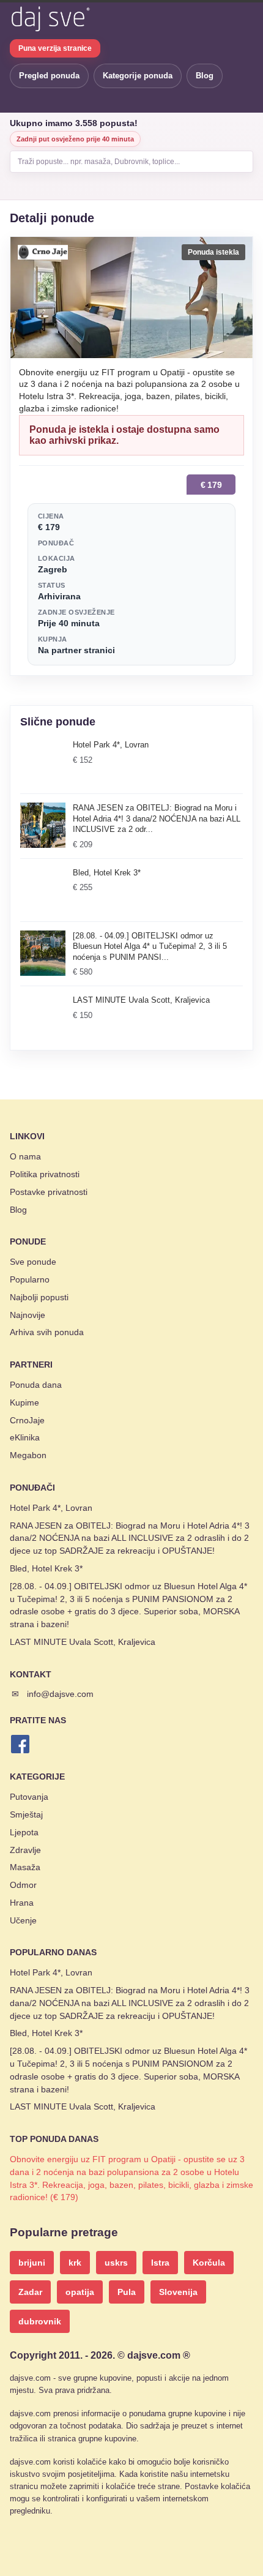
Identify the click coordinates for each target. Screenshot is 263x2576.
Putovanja (29, 1797)
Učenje (23, 1920)
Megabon (28, 1455)
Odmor (23, 1885)
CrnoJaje (27, 1420)
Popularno (30, 1279)
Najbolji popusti (39, 1297)
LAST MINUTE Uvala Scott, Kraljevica (83, 1642)
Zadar (30, 2292)
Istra (160, 2263)
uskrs (116, 2263)
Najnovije (28, 1315)
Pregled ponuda (49, 76)
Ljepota (24, 1832)
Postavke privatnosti (49, 1192)
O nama (25, 1156)
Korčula (209, 2263)
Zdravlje (25, 1850)
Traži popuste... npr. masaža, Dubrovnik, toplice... (99, 162)
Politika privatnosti (45, 1174)
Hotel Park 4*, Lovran (51, 1508)
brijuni (32, 2263)
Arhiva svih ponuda (47, 1332)
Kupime (24, 1402)
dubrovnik (40, 2321)
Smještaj (26, 1814)
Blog (205, 76)
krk (75, 2263)
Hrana (22, 1903)
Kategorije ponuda (138, 76)
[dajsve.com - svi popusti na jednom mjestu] (50, 19)
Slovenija (178, 2292)
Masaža (25, 1867)
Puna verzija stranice (55, 48)
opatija (80, 2292)
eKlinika (25, 1437)
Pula (127, 2292)
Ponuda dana (36, 1385)
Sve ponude (33, 1262)
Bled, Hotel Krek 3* (46, 1568)
